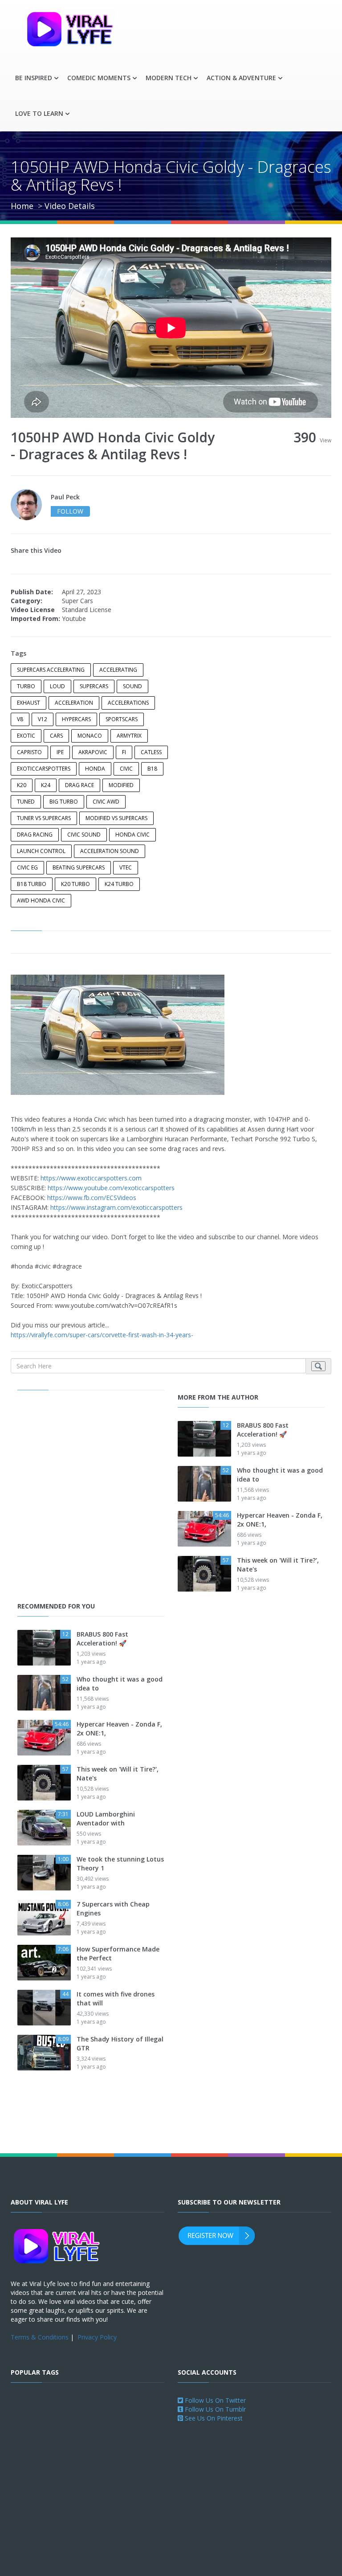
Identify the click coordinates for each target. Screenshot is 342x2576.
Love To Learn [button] (39, 113)
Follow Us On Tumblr (214, 2409)
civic (126, 769)
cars (56, 736)
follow (70, 511)
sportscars (122, 719)
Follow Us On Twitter (214, 2400)
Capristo (29, 752)
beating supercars (79, 868)
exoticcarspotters (44, 769)
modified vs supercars (116, 818)
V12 (43, 719)
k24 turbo (119, 884)
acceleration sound (110, 851)
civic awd (106, 802)
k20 (22, 785)
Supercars (94, 686)
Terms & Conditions (40, 2337)
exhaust (28, 703)
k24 (46, 785)
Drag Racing (35, 835)
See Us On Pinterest (213, 2418)
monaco (90, 736)
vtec (126, 868)
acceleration (74, 703)
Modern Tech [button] (169, 78)
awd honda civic (41, 900)
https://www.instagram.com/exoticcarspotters (116, 1207)
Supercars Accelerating (51, 670)
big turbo (64, 802)
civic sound (84, 835)
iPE (60, 752)
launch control (41, 851)
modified (121, 785)
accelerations (128, 703)
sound (132, 686)
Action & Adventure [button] (241, 78)
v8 (20, 719)
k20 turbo (75, 884)
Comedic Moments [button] (99, 78)
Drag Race (79, 785)
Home (22, 206)
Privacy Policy (97, 2337)
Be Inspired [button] (34, 78)
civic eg (27, 868)
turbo (26, 686)
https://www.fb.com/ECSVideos (92, 1198)
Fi (124, 752)
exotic (26, 736)
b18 (152, 769)
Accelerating (118, 670)
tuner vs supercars (44, 818)
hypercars (76, 719)
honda (95, 769)
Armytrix (129, 736)
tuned (26, 802)
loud (57, 686)
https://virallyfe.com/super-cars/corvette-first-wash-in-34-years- (102, 1335)
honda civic (132, 835)
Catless (151, 752)
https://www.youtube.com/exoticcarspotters (111, 1188)
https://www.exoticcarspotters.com (91, 1178)
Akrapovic (93, 752)
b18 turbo (32, 884)
